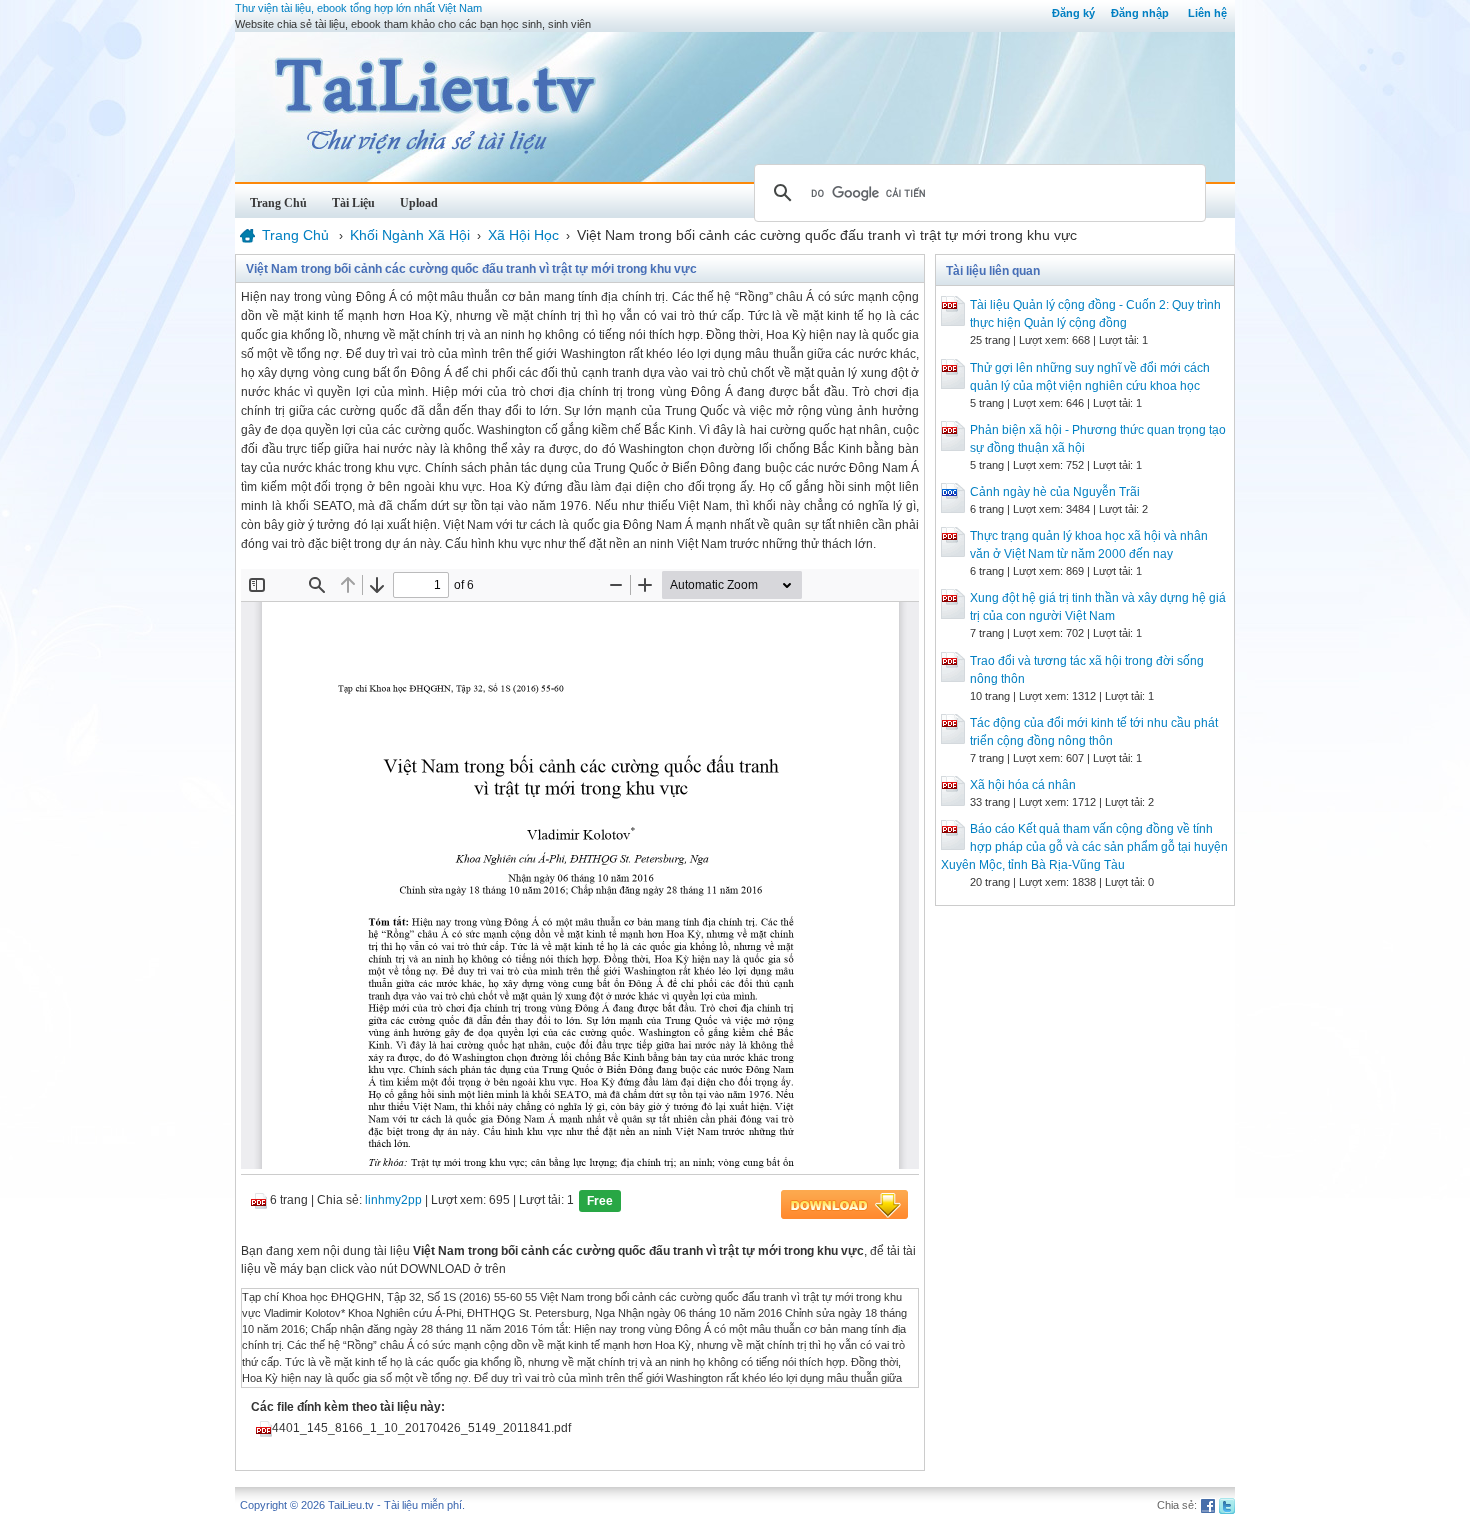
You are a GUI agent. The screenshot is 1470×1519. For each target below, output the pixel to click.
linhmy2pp (393, 1200)
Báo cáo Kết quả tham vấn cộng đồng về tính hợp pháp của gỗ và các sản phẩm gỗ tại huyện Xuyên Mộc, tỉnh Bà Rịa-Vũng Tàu (1084, 847)
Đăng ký (1073, 13)
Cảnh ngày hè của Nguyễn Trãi (1055, 492)
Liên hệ (1207, 13)
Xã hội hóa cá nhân (1023, 785)
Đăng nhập (1140, 13)
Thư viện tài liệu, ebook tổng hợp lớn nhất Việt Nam (358, 8)
